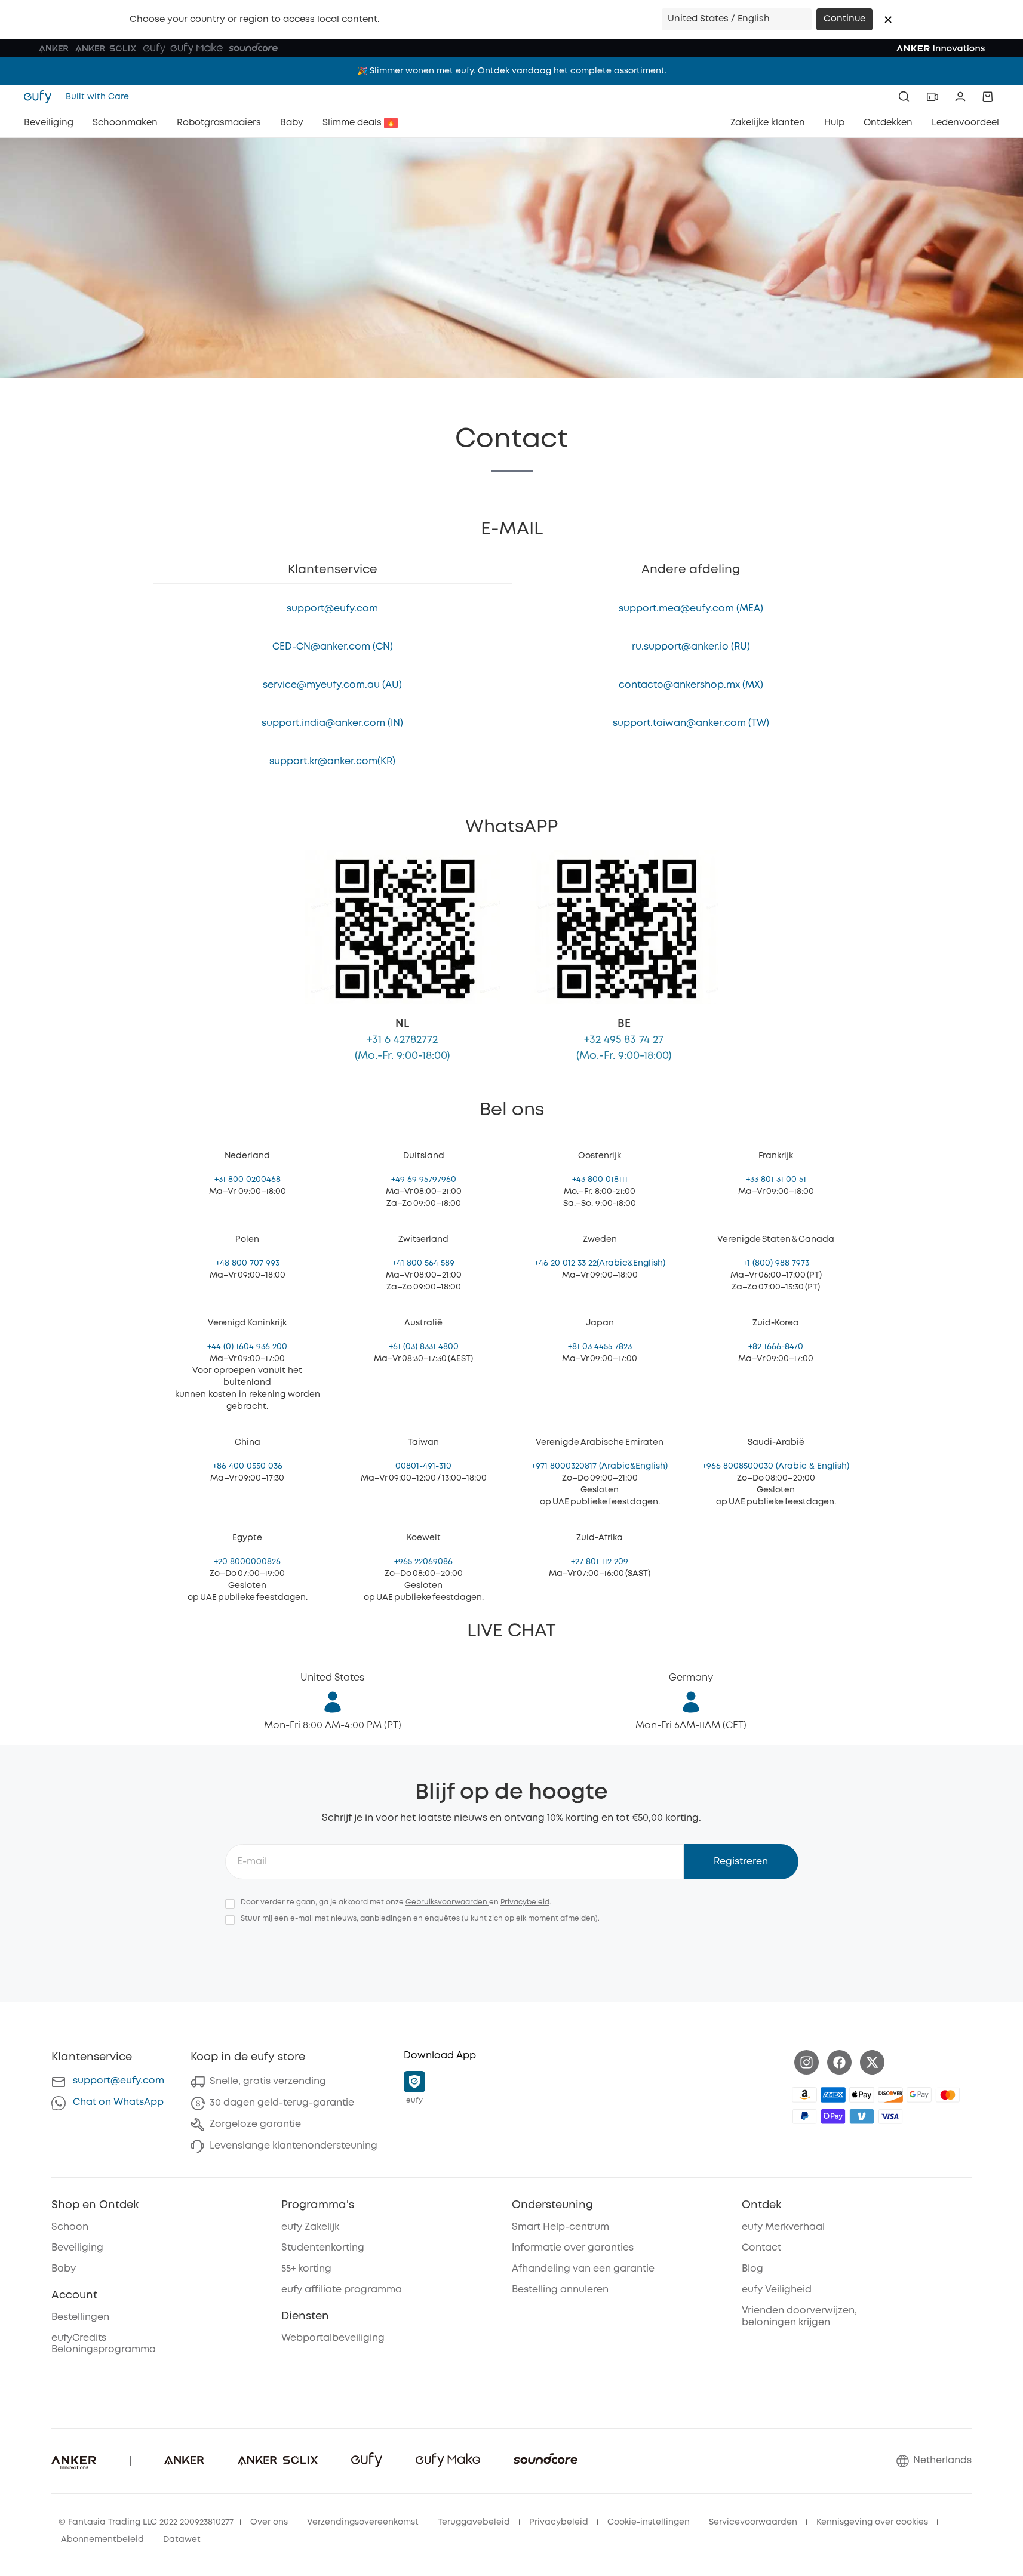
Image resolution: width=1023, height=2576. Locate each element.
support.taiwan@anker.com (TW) (691, 723)
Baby (64, 2269)
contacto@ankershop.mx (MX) (691, 685)
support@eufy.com (332, 609)
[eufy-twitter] (872, 2062)
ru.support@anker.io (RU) (691, 647)
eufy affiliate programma (342, 2290)
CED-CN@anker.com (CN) (333, 647)
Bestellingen (80, 2317)
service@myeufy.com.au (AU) (332, 685)
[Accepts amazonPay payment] (804, 2095)
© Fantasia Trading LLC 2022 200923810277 (146, 2522)
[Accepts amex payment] (833, 2095)
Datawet (182, 2540)
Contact (761, 2248)
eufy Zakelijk (310, 2227)
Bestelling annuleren (560, 2290)
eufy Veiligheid (777, 2290)
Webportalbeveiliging (333, 2338)
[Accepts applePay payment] (862, 2095)
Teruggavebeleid (474, 2522)
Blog (752, 2269)
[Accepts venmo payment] (862, 2116)
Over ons (269, 2522)
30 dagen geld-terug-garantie (282, 2103)
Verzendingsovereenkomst (363, 2522)
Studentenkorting (323, 2248)
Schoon (70, 2227)
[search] (904, 97)
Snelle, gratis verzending (268, 2081)
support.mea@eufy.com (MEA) (691, 609)
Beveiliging (77, 2248)
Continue (844, 19)
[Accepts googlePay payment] (919, 2095)
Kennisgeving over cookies (872, 2522)
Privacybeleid (525, 1902)
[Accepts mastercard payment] (948, 2095)
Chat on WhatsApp (118, 2102)
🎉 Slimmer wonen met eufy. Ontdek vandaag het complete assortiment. (512, 67)
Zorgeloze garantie (255, 2124)
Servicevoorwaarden (753, 2522)
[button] (888, 20)
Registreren (741, 1862)
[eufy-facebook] (839, 2062)
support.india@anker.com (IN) (332, 723)
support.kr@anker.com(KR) (332, 761)
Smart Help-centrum (560, 2227)
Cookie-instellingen (649, 2522)
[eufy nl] (41, 97)
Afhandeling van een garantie (583, 2269)
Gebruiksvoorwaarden (447, 1902)
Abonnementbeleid (102, 2540)
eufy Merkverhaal (783, 2227)
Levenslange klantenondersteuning (294, 2146)
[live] (932, 97)
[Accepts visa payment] (890, 2116)
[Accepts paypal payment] (804, 2116)
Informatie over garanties (573, 2248)
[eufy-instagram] (807, 2062)
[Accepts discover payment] (890, 2095)
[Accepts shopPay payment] (833, 2116)
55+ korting (306, 2269)
